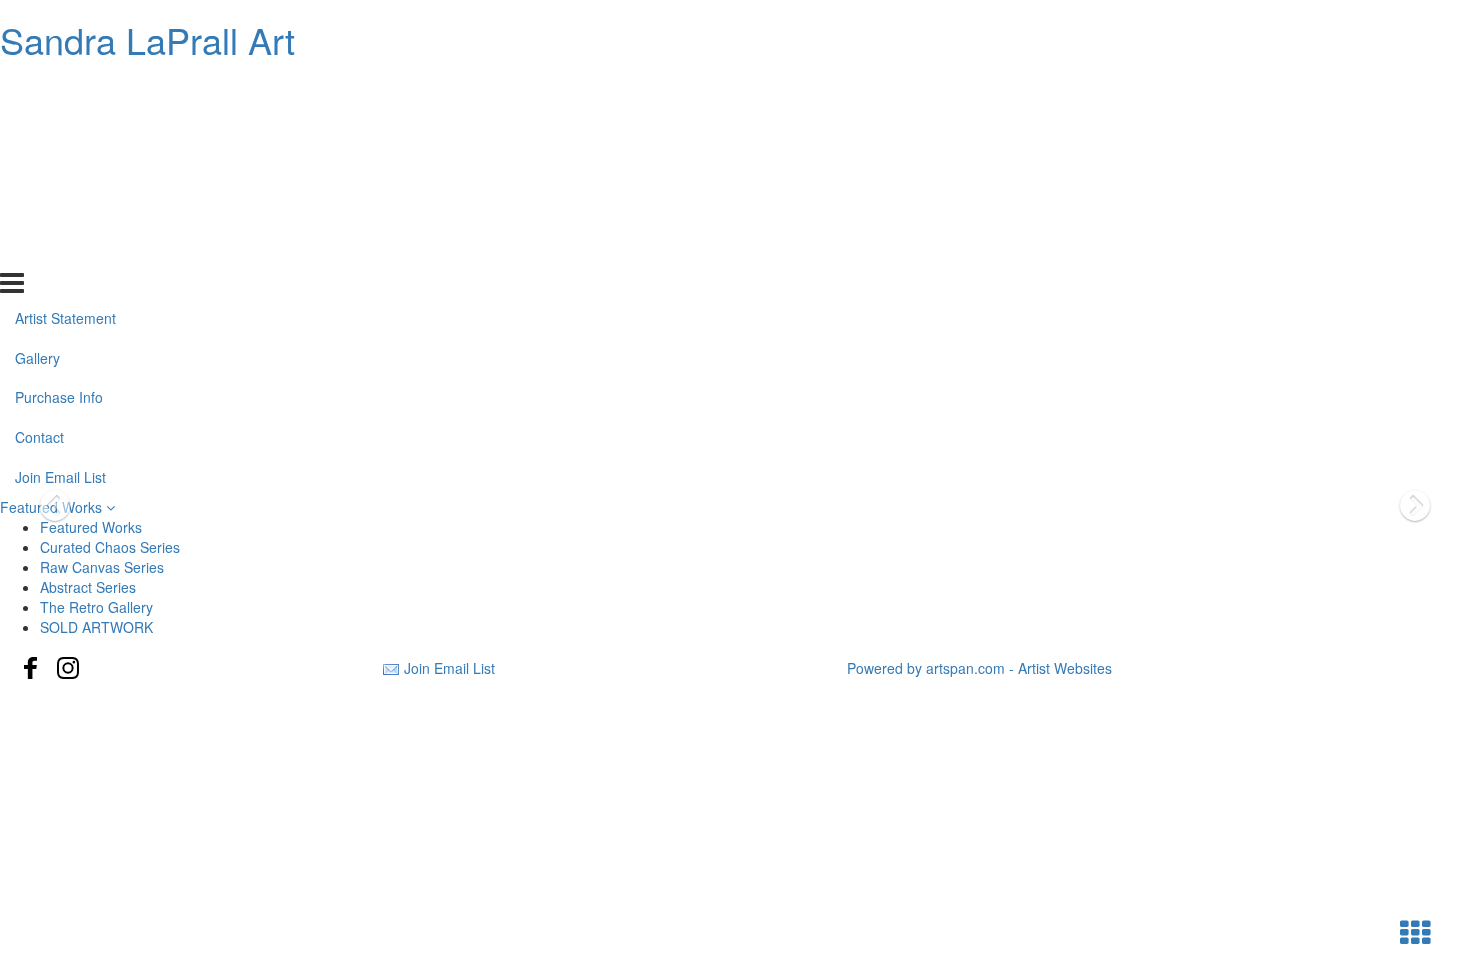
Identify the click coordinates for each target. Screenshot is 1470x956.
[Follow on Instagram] (68, 668)
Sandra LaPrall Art (147, 39)
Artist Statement (65, 90)
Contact (39, 210)
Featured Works (91, 527)
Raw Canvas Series (102, 567)
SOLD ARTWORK (96, 627)
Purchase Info (59, 170)
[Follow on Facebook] (31, 668)
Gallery (37, 130)
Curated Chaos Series (110, 547)
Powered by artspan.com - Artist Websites (979, 668)
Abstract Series (88, 587)
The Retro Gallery (96, 607)
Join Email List (60, 250)
